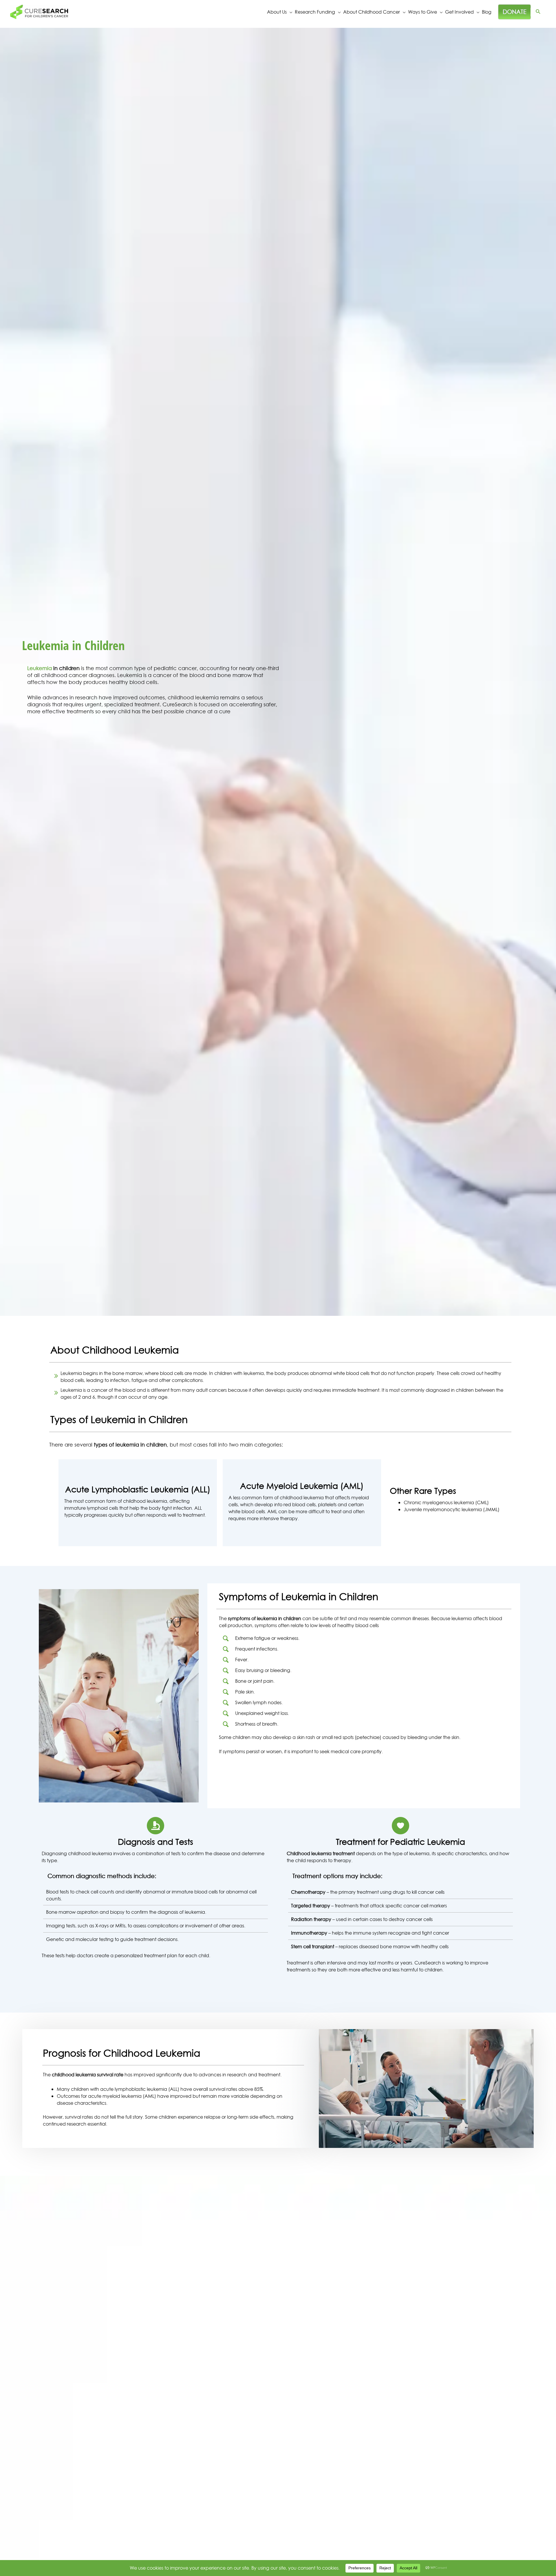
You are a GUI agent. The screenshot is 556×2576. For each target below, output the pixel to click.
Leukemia (40, 668)
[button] (538, 12)
